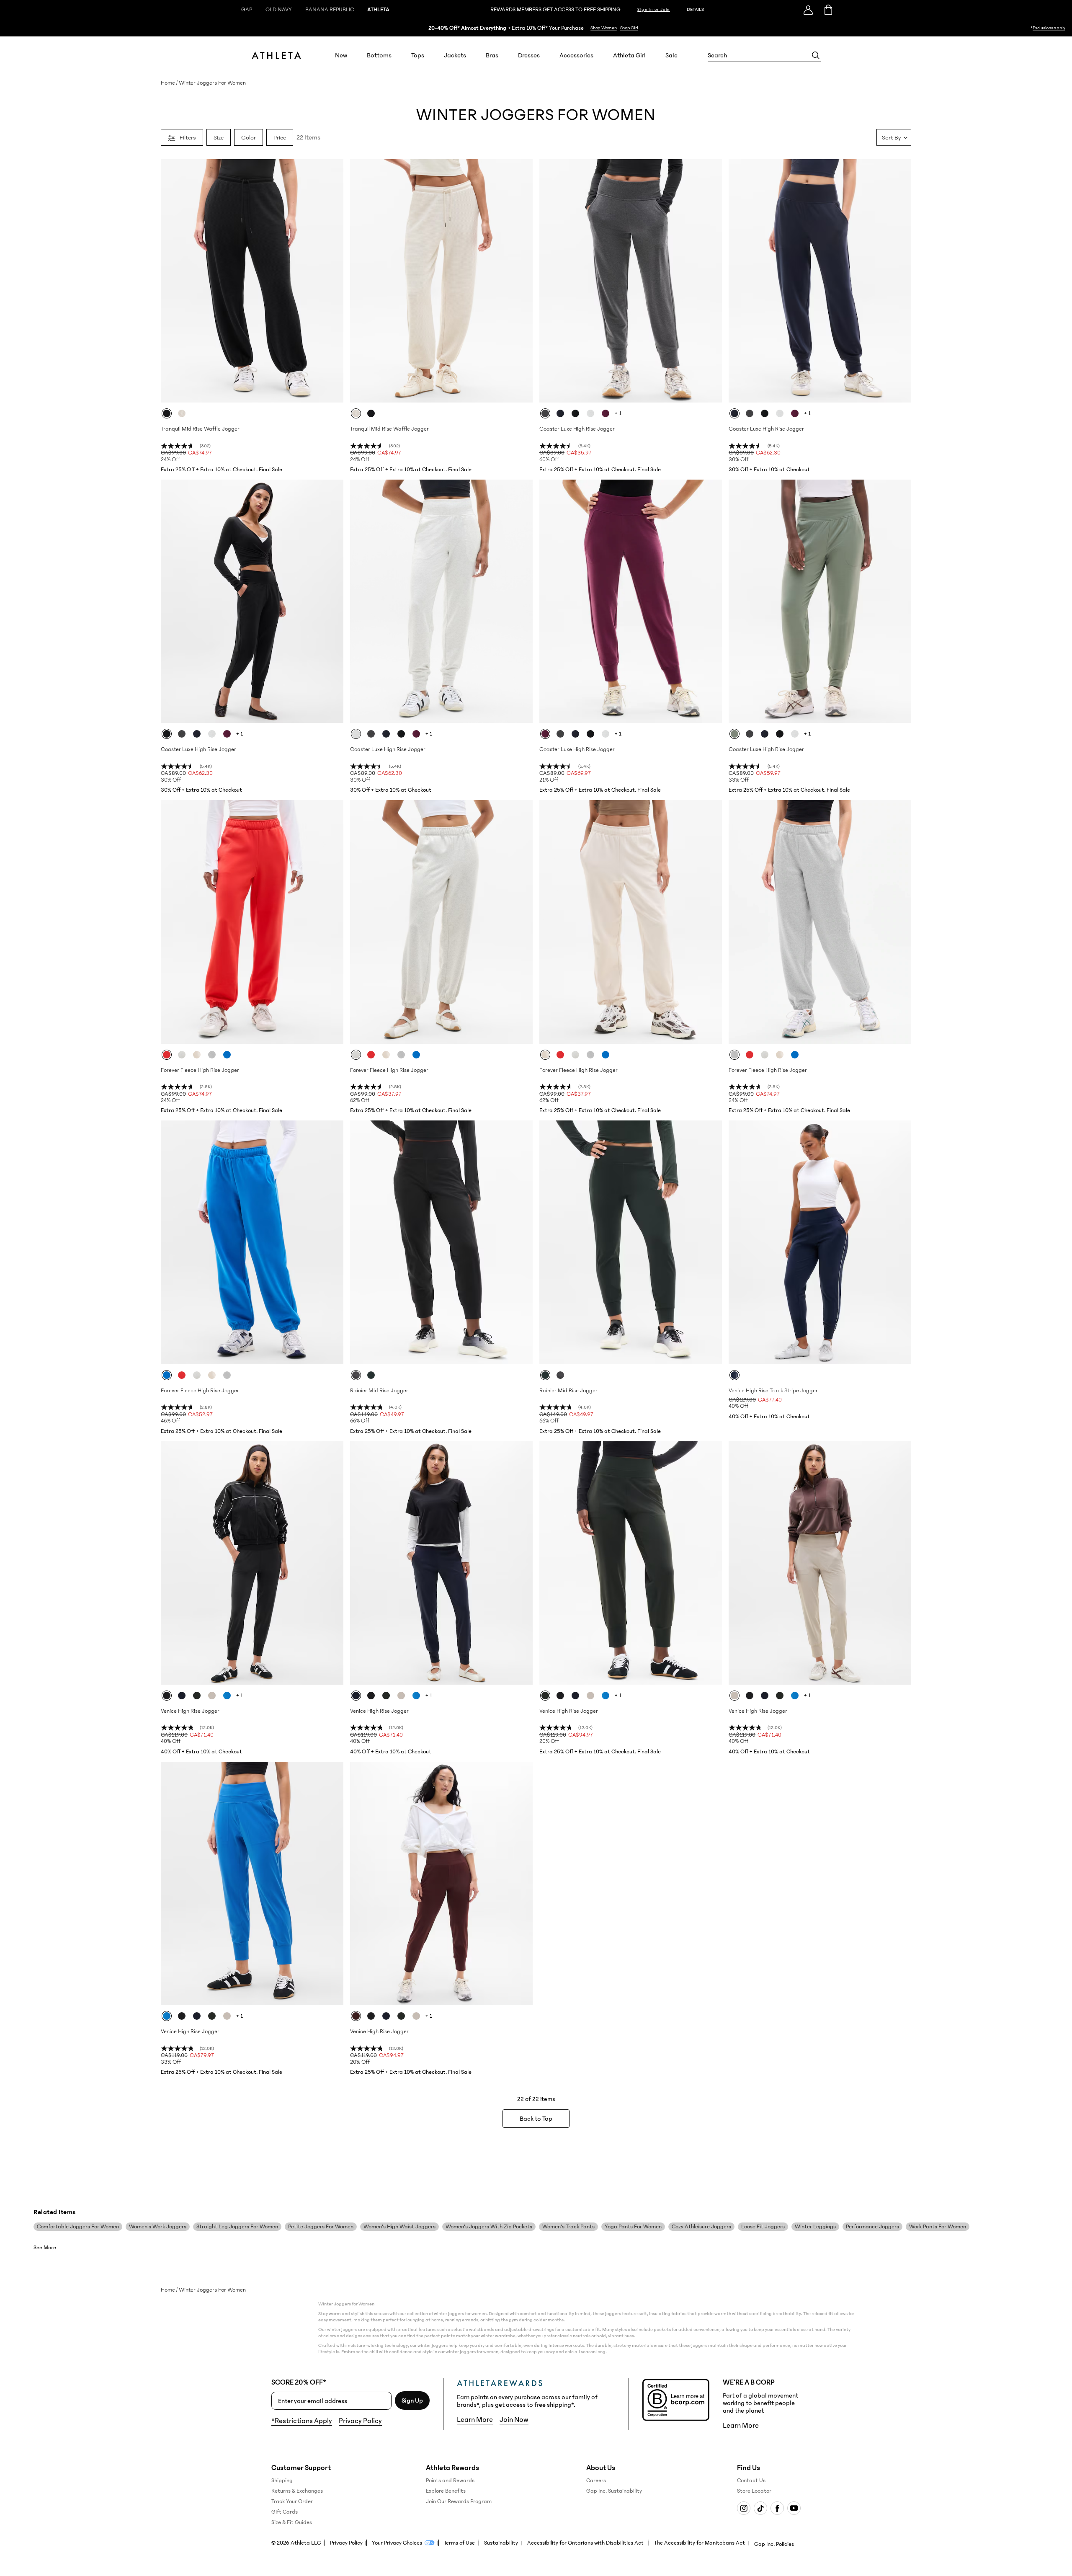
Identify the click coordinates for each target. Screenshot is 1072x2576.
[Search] (816, 55)
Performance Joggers (872, 2227)
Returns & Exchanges (297, 2491)
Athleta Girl (629, 55)
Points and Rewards (450, 2480)
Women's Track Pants (568, 2227)
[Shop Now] (536, 28)
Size (219, 137)
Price (280, 137)
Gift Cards (285, 2512)
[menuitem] (341, 55)
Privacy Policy (360, 2421)
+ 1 (618, 413)
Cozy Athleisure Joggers (701, 2227)
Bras (492, 55)
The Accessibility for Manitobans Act (700, 2543)
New (341, 55)
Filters (188, 137)
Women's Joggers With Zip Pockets (489, 2227)
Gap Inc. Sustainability (614, 2491)
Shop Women (604, 28)
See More (45, 2248)
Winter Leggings (815, 2227)
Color (249, 137)
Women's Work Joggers (158, 2227)
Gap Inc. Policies (774, 2544)
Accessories (576, 55)
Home (168, 83)
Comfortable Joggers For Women (78, 2227)
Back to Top (536, 2119)
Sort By (891, 137)
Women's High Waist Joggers (399, 2227)
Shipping (282, 2480)
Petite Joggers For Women (321, 2227)
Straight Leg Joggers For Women (237, 2227)
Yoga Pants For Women (633, 2227)
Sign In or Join (654, 10)
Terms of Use (459, 2543)
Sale (671, 55)
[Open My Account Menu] (808, 10)
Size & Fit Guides (292, 2522)
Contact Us (751, 2480)
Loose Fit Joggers (763, 2227)
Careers (596, 2480)
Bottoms (379, 55)
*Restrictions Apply (302, 2421)
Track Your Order (292, 2501)
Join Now (514, 2420)
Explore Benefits (446, 2491)
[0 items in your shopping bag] (828, 10)
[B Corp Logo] (676, 2400)
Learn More (475, 2420)
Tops (418, 55)
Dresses (529, 55)
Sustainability (501, 2543)
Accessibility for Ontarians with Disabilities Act (586, 2543)
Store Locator (754, 2491)
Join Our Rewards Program (459, 2501)
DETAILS (695, 9)
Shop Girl (629, 28)
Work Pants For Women (938, 2227)
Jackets (455, 55)
